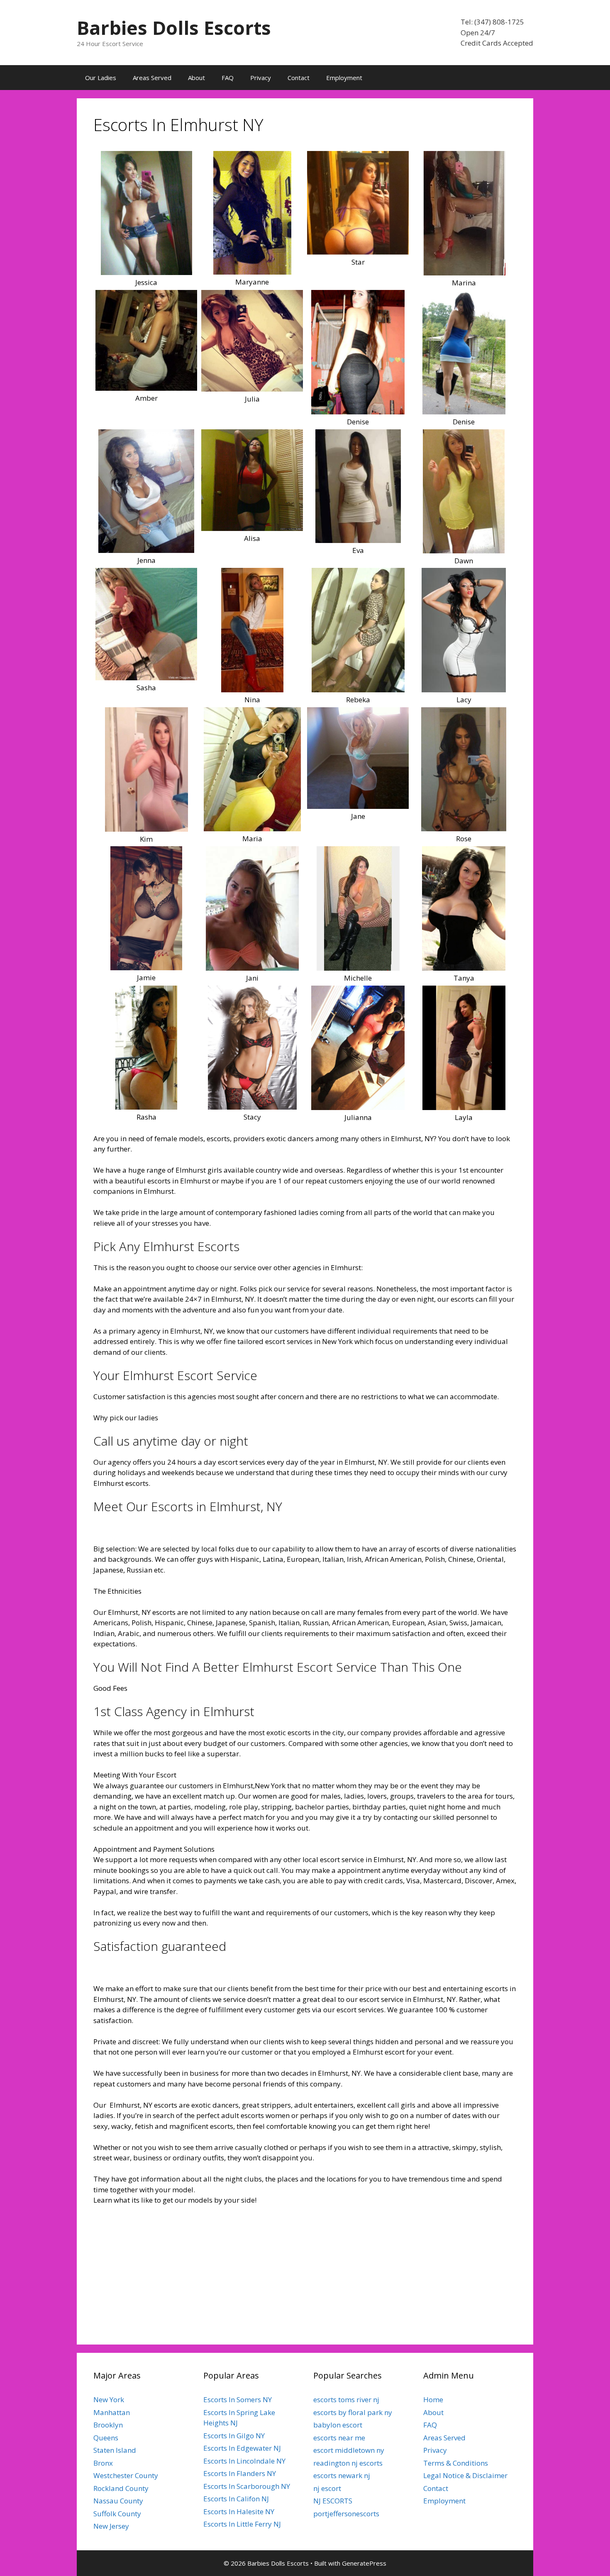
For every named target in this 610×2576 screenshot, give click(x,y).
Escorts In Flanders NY (240, 2473)
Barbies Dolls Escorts (174, 28)
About (196, 78)
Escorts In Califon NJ (236, 2499)
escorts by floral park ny (353, 2412)
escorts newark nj (342, 2475)
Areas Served (152, 78)
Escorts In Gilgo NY (234, 2436)
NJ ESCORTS (333, 2501)
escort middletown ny (349, 2450)
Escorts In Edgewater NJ (242, 2448)
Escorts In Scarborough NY (247, 2486)
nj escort (327, 2488)
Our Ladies (101, 78)
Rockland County (121, 2488)
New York (109, 2399)
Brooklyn (108, 2425)
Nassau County (118, 2501)
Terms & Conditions (456, 2463)
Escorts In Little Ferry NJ (242, 2524)
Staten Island (115, 2450)
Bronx (103, 2463)
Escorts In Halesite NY (239, 2511)
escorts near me (339, 2438)
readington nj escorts (348, 2463)
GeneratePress (364, 2563)
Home (433, 2399)
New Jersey (111, 2526)
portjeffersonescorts (346, 2514)
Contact (299, 78)
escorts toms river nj (346, 2399)
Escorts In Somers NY (238, 2399)
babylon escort (338, 2425)
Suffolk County (117, 2514)
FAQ (228, 78)
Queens (106, 2438)
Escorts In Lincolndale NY (244, 2461)
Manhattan (112, 2412)
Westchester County (126, 2475)
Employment (344, 78)
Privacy (261, 78)
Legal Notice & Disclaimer (465, 2475)
